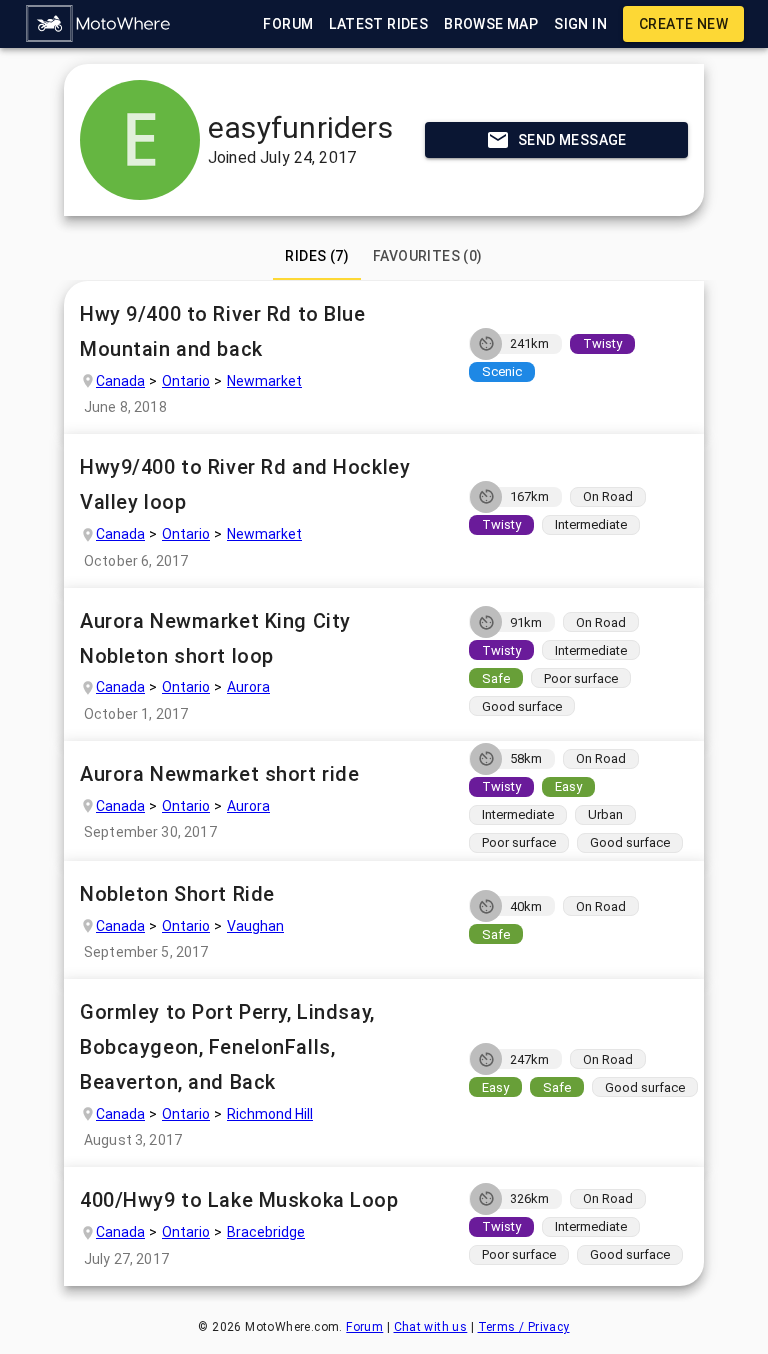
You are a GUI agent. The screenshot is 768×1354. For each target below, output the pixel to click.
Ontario (186, 381)
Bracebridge (266, 1232)
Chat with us (431, 1327)
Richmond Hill (270, 1114)
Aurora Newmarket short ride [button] (219, 774)
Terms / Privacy (524, 1327)
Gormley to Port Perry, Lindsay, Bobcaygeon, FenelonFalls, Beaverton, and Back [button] (227, 1047)
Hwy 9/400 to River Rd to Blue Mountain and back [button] (223, 331)
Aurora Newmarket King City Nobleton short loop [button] (215, 638)
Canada (120, 381)
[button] (99, 24)
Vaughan (255, 926)
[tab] (317, 256)
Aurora (248, 687)
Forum (364, 1327)
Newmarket (264, 381)
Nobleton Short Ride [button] (177, 894)
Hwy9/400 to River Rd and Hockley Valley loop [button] (245, 484)
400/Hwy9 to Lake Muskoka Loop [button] (239, 1200)
